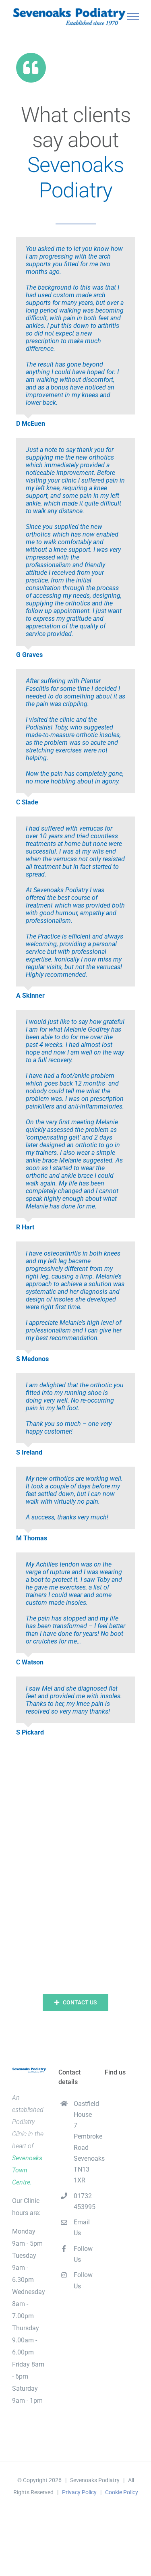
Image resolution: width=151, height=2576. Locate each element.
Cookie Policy (122, 2492)
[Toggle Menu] (133, 17)
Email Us (82, 2228)
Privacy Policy (79, 2492)
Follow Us (83, 2254)
